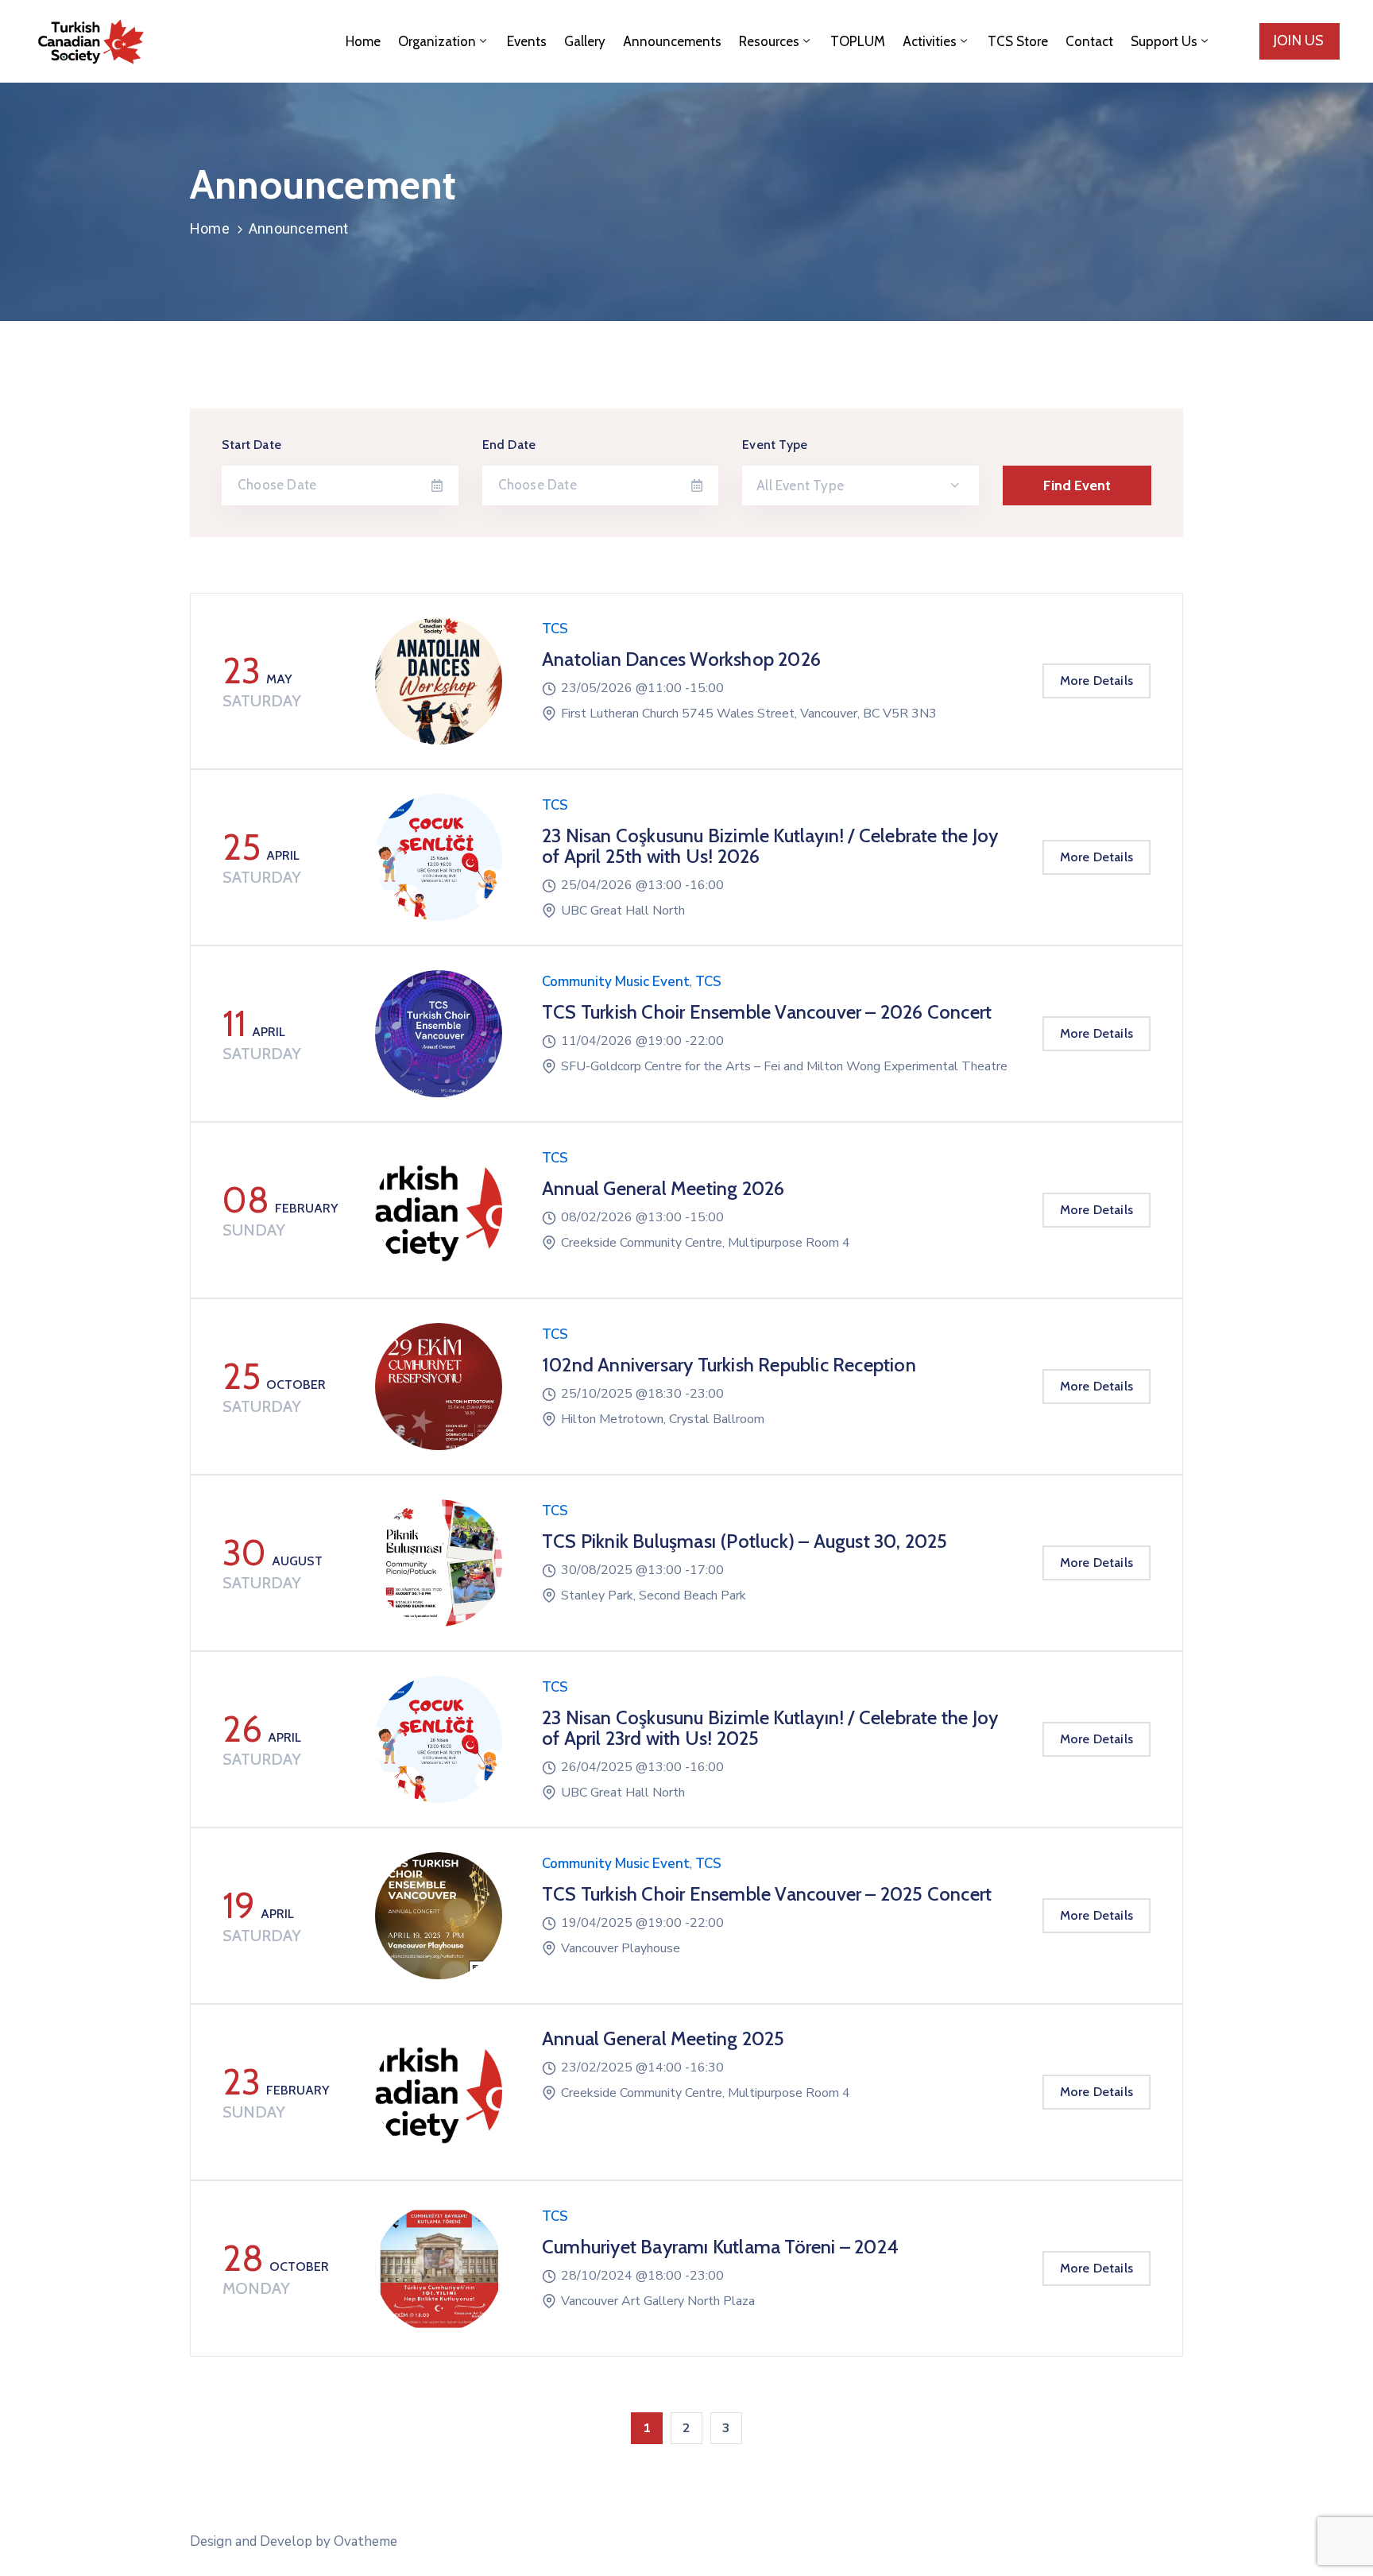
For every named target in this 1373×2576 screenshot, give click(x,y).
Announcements (672, 41)
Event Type (775, 445)
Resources (769, 41)
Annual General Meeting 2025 (663, 2038)
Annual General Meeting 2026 (663, 1188)
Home (363, 41)
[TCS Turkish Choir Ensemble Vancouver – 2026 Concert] (439, 1034)
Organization (437, 41)
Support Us (1164, 41)
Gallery (585, 41)
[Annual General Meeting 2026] (439, 1210)
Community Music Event (616, 982)
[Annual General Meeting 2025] (439, 2092)
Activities (930, 41)
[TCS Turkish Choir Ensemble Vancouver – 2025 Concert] (439, 1916)
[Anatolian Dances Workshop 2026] (439, 681)
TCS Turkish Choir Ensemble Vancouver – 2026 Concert (767, 1012)
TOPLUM (858, 41)
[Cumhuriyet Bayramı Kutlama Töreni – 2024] (439, 2269)
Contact (1089, 41)
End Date (509, 445)
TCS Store (1018, 41)
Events (527, 41)
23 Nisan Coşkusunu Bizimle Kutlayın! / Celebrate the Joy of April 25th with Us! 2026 (770, 846)
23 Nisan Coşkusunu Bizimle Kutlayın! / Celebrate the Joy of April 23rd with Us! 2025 (770, 1728)
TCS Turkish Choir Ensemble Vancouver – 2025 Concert (767, 1894)
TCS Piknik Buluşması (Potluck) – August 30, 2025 (745, 1541)
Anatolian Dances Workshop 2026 (681, 659)
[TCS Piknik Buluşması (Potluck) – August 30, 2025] (439, 1563)
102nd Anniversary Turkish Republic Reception (729, 1365)
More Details (1096, 681)
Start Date (251, 445)
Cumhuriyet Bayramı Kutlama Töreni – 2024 (720, 2247)
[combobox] (861, 485)
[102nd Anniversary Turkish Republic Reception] (439, 1387)
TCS (555, 629)
